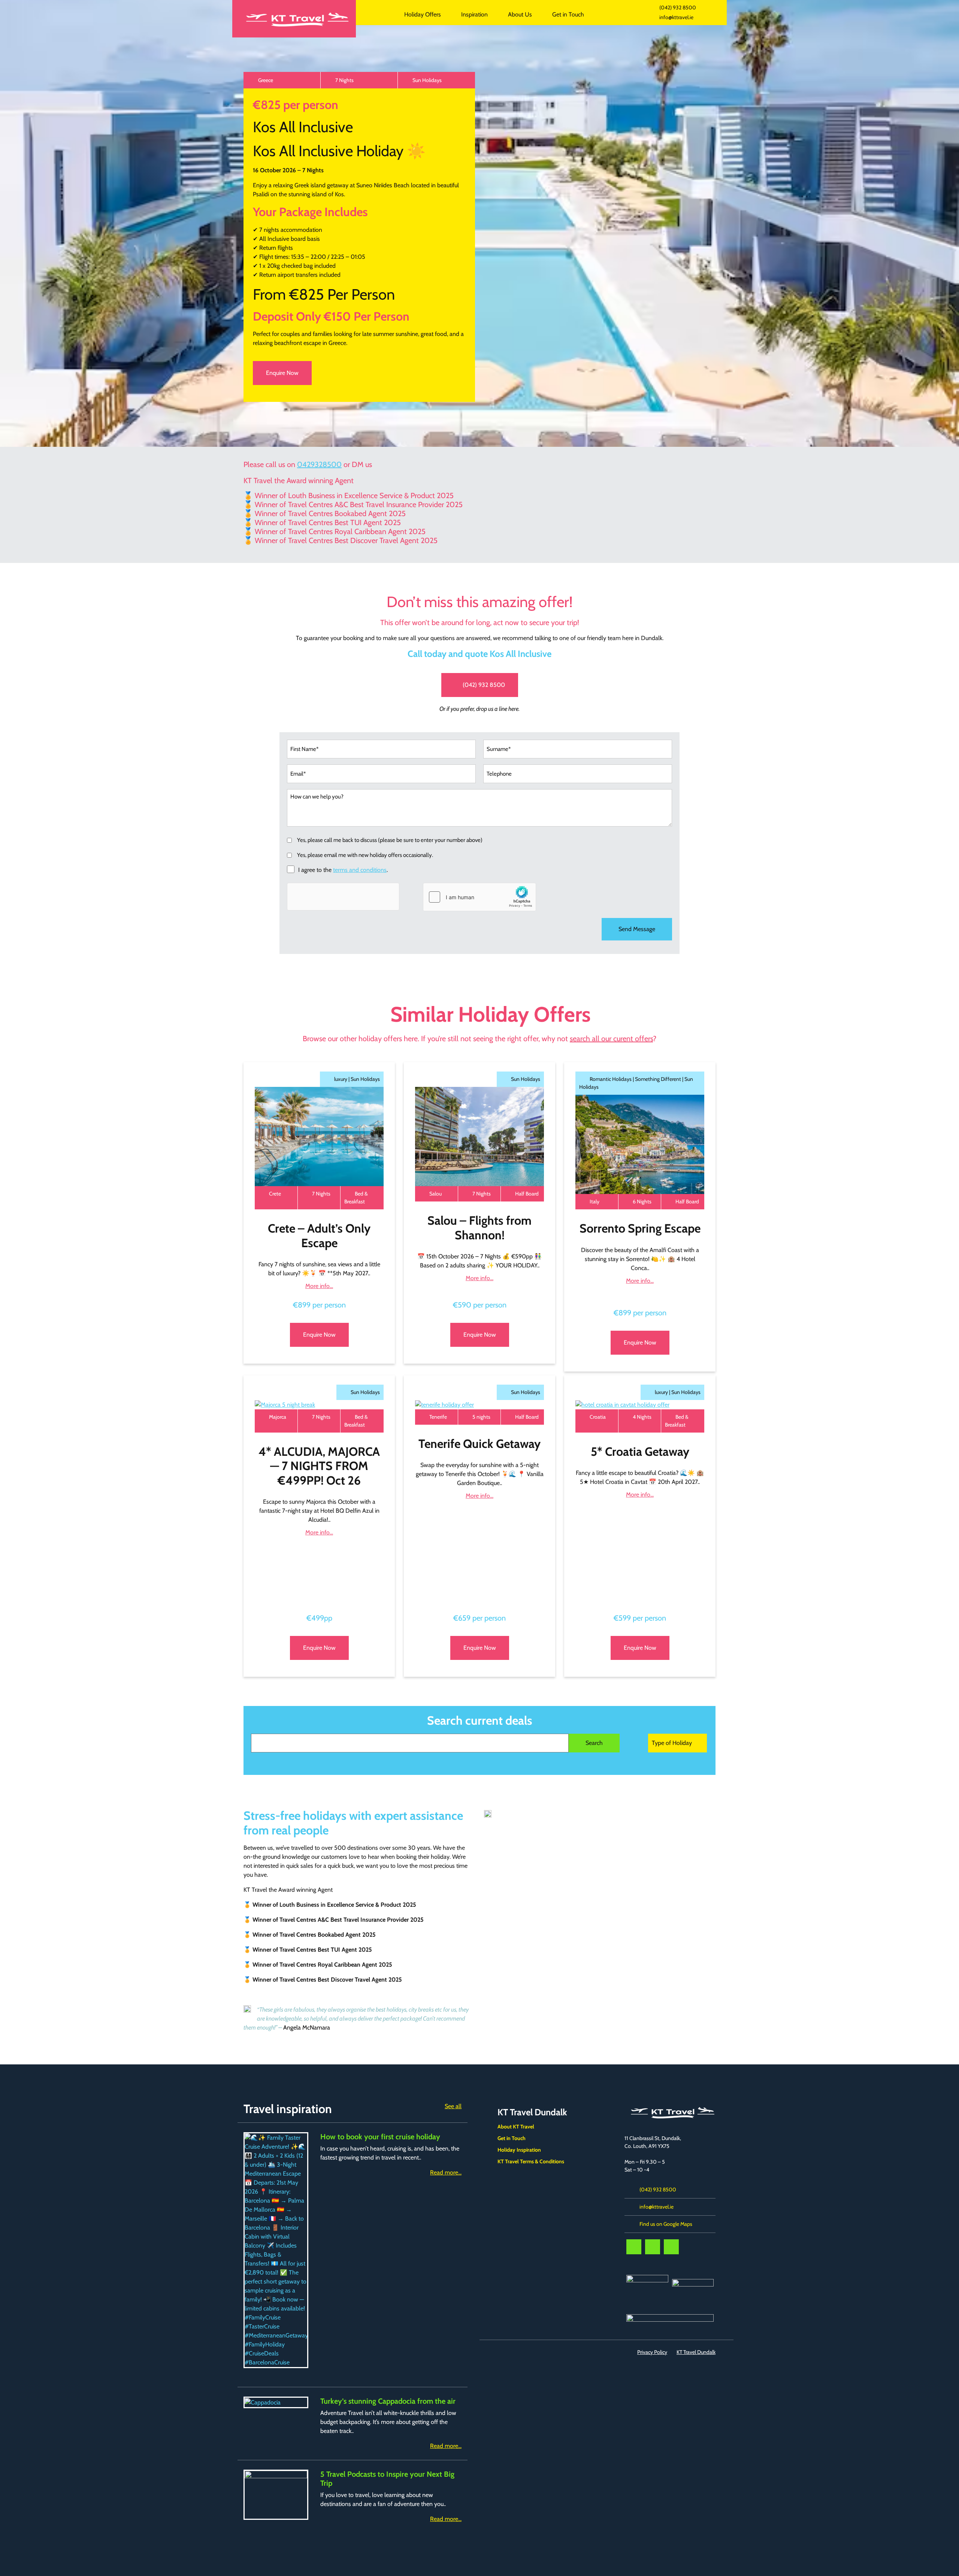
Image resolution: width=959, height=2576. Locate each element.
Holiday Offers (423, 14)
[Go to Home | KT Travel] (294, 19)
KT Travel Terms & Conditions (531, 2161)
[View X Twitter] (653, 2247)
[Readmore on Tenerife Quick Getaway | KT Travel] (479, 1405)
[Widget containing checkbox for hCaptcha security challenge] (479, 897)
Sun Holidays (427, 80)
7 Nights (344, 80)
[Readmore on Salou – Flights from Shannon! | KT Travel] (479, 1137)
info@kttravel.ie (676, 17)
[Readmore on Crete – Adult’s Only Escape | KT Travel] (319, 1137)
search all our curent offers (611, 1039)
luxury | (342, 1079)
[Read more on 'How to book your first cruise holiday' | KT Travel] (276, 2250)
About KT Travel (516, 2127)
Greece (266, 80)
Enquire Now (282, 373)
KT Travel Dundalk (379, 14)
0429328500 (319, 464)
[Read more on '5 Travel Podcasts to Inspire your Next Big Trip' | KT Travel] (276, 2495)
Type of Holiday (672, 1743)
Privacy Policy (652, 2352)
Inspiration (474, 14)
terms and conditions (360, 870)
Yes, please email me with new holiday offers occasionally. (365, 855)
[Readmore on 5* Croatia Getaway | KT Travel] (640, 1405)
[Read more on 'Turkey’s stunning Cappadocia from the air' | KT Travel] (276, 2402)
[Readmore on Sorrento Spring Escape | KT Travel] (640, 1144)
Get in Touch (568, 14)
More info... (319, 1286)
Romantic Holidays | (612, 1079)
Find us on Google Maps (666, 2224)
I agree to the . (343, 870)
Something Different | (660, 1079)
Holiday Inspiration (519, 2150)
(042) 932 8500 (678, 7)
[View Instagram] (671, 2247)
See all (453, 2106)
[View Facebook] (634, 2247)
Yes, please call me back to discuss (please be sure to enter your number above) (390, 840)
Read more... (446, 2172)
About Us (520, 14)
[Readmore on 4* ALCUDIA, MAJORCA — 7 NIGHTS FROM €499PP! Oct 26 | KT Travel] (319, 1405)
